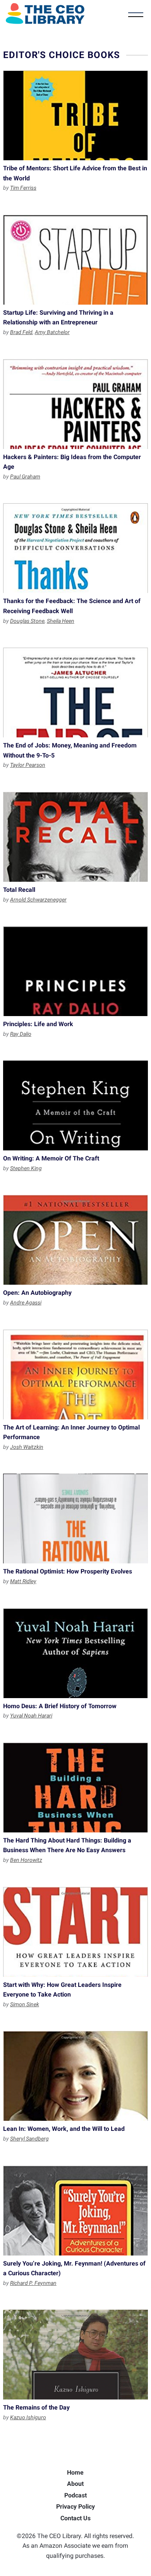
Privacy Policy (75, 2507)
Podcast (75, 2495)
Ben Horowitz (26, 1860)
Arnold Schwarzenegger (38, 900)
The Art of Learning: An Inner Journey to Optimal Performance (75, 1375)
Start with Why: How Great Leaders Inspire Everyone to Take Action (75, 1932)
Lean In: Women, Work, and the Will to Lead (75, 2076)
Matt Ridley (23, 1581)
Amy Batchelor (52, 332)
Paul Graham (25, 476)
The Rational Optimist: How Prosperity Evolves (75, 1519)
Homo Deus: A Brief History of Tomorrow (75, 1653)
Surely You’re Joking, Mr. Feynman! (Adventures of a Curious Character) (75, 2211)
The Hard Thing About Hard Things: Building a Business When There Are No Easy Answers (75, 1788)
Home (75, 2472)
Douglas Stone (27, 621)
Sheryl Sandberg (29, 2139)
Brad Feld (21, 332)
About (75, 2484)
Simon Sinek (25, 2004)
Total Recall (75, 837)
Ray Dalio (21, 1034)
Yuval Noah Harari (31, 1716)
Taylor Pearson (28, 765)
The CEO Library (45, 14)
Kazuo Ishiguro (28, 2417)
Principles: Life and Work (75, 971)
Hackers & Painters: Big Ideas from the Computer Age (75, 404)
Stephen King (26, 1168)
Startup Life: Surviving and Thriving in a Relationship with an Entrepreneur (75, 260)
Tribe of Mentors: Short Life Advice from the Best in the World (75, 115)
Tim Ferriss (23, 188)
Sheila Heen (61, 621)
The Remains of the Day (75, 2355)
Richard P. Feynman (33, 2283)
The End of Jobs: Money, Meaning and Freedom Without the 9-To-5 (75, 692)
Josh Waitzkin (27, 1447)
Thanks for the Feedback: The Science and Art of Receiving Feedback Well (75, 548)
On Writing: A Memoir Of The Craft (75, 1105)
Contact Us (75, 2518)
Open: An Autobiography (75, 1240)
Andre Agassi (26, 1303)
